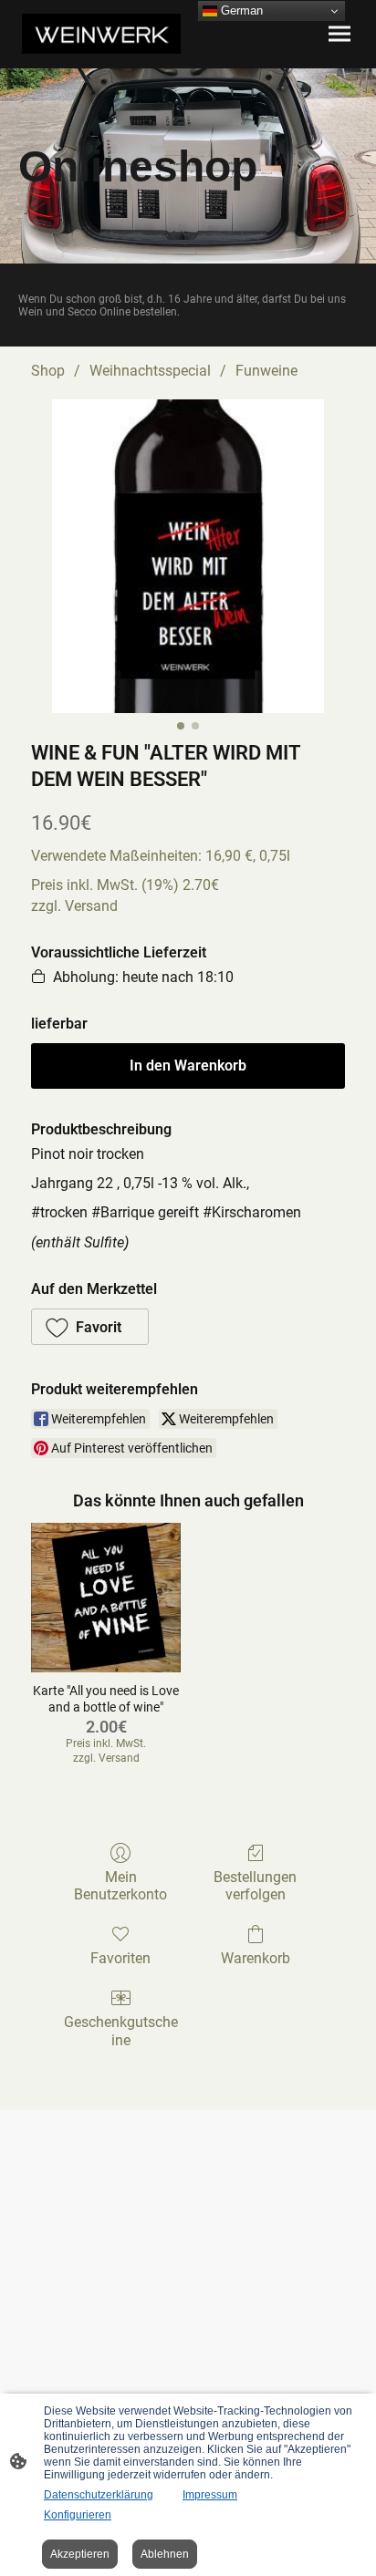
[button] (90, 1327)
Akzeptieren (80, 2554)
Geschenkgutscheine (121, 2031)
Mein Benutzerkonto (120, 1886)
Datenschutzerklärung (99, 2495)
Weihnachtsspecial (150, 371)
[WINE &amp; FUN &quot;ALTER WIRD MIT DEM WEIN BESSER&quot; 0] (188, 556)
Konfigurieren (78, 2515)
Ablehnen (165, 2554)
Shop (48, 371)
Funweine (266, 371)
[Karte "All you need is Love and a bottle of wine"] (106, 1598)
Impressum (210, 2495)
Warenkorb (256, 1958)
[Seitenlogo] (101, 34)
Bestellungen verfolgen (255, 1886)
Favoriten (120, 1958)
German (240, 10)
